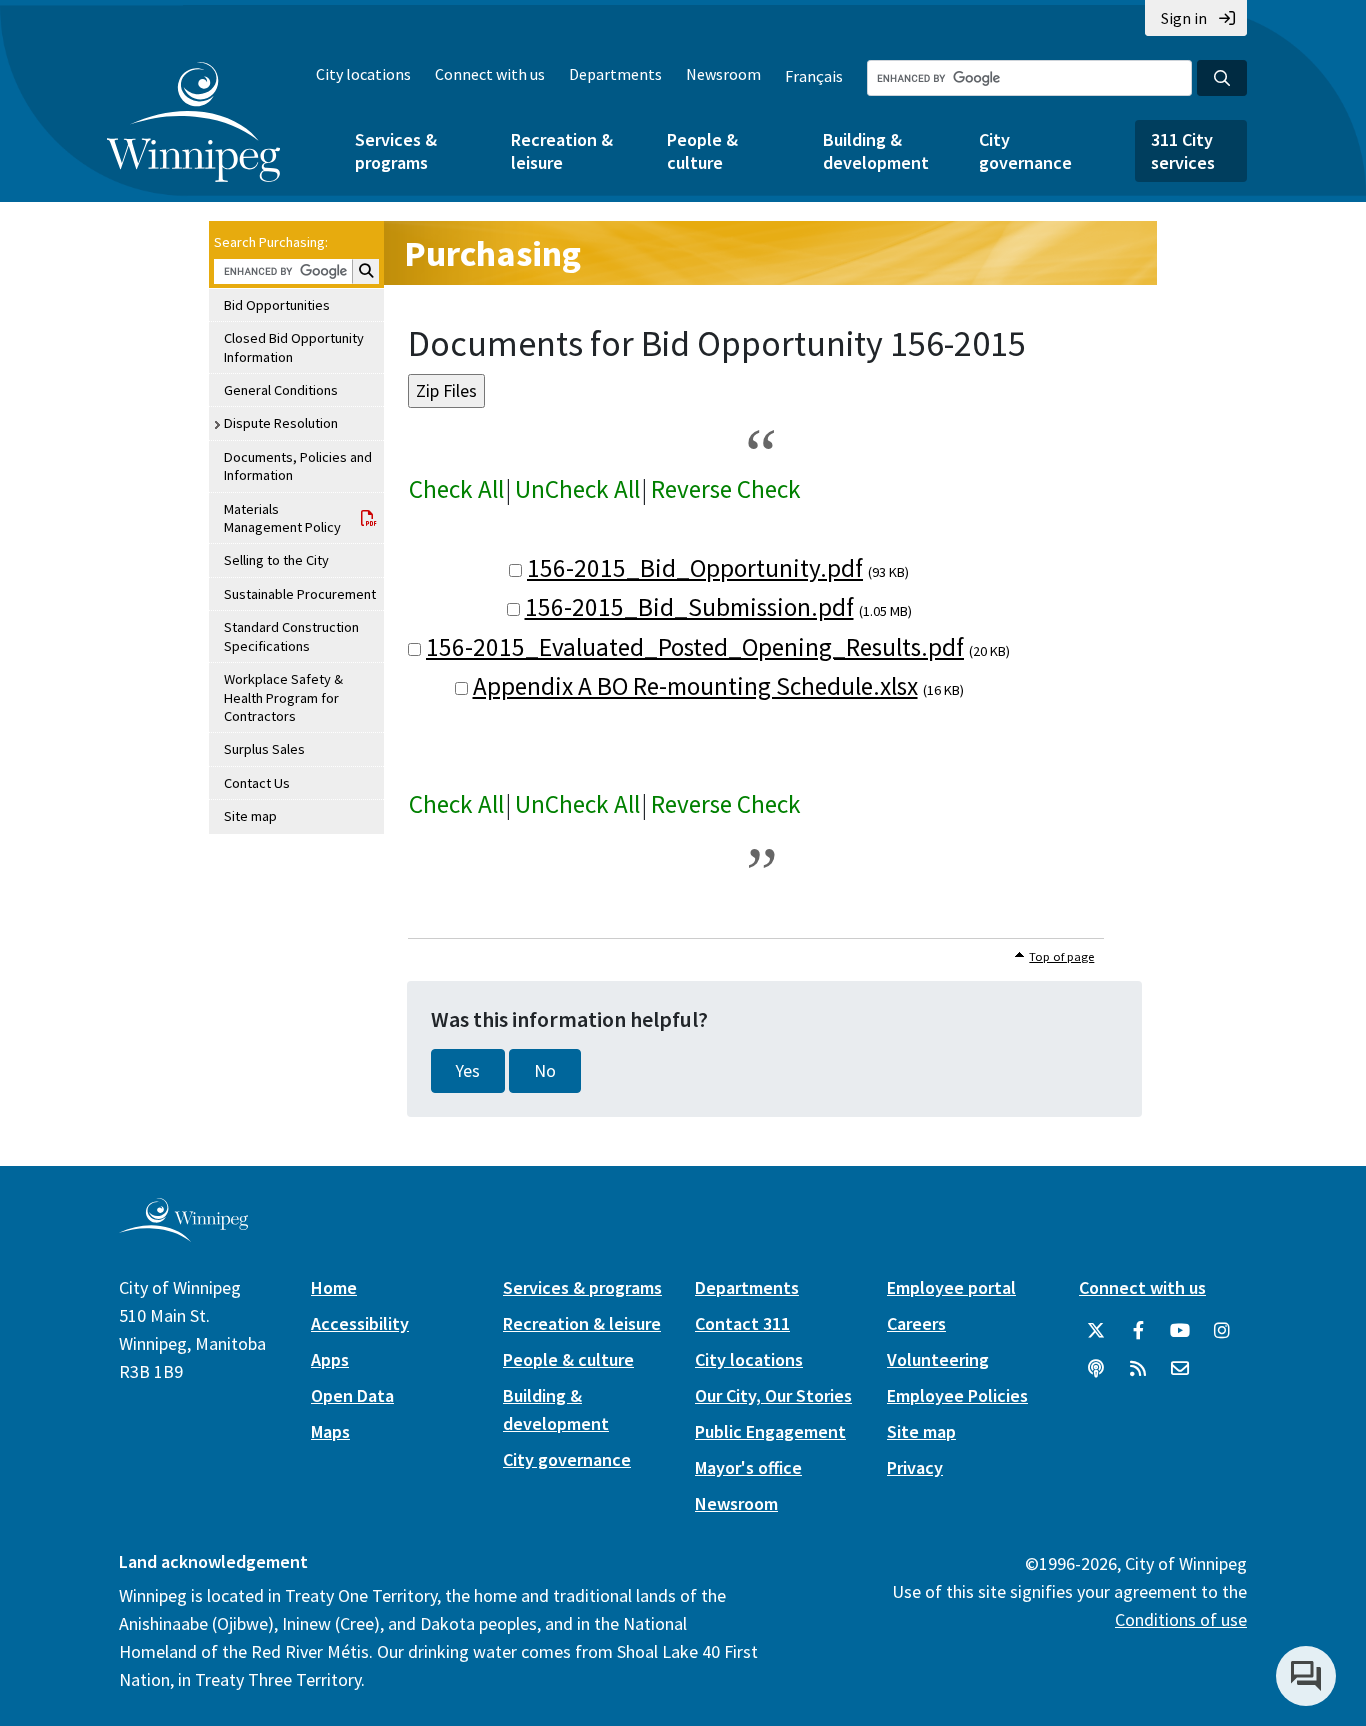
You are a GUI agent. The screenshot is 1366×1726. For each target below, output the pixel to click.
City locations (363, 74)
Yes (468, 1071)
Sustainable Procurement (300, 594)
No (545, 1071)
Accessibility (360, 1323)
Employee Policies (957, 1395)
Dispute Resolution (281, 423)
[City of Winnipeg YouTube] (1180, 1331)
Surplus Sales (264, 749)
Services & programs (396, 151)
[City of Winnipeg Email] (1180, 1369)
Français (814, 76)
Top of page (1061, 956)
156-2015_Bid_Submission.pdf (689, 607)
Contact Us (257, 783)
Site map (250, 816)
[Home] (193, 122)
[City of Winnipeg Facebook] (1138, 1331)
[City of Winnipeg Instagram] (1222, 1331)
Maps (330, 1431)
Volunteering (938, 1359)
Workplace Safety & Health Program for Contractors (283, 697)
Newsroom (723, 74)
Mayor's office (748, 1467)
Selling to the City (276, 560)
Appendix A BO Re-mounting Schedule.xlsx (695, 686)
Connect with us (490, 74)
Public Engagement (770, 1431)
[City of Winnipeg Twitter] (1096, 1331)
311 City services (1183, 151)
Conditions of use (1181, 1619)
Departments (615, 74)
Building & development (876, 151)
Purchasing (492, 253)
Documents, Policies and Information (298, 466)
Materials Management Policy (282, 518)
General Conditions (281, 390)
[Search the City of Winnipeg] (1222, 78)
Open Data (352, 1395)
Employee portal (951, 1287)
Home (334, 1287)
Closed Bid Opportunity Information (294, 347)
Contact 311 (742, 1323)
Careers (916, 1323)
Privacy (915, 1467)
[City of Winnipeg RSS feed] (1138, 1369)
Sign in (1184, 18)
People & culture (702, 151)
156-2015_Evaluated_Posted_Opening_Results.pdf (695, 647)
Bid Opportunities (277, 305)
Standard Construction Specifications (291, 636)
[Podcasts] (1096, 1369)
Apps (330, 1359)
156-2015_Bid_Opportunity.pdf (695, 568)
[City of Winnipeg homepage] (183, 1234)
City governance (1025, 151)
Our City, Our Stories (773, 1395)
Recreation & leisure (562, 151)
